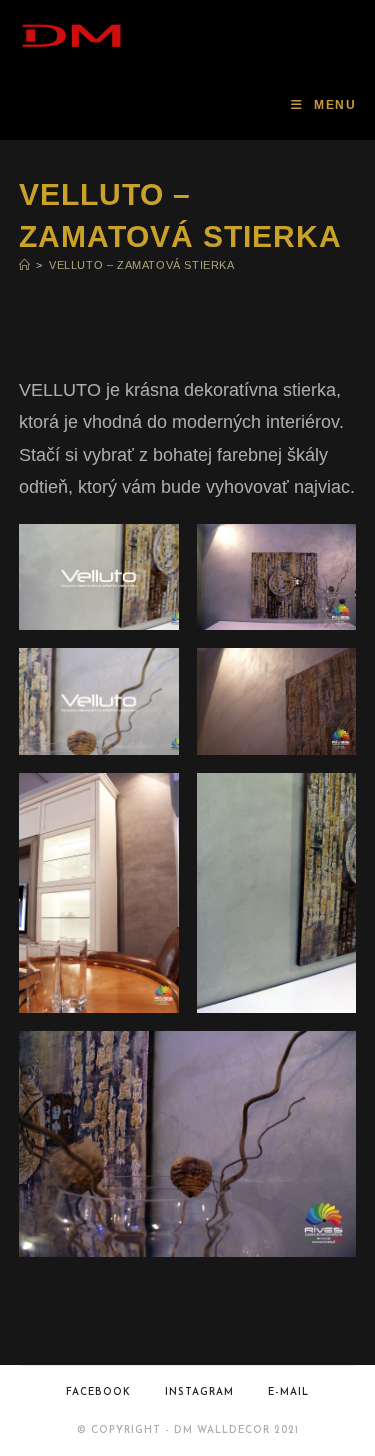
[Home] (25, 265)
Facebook (98, 1392)
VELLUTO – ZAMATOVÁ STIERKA (142, 265)
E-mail (288, 1392)
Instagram (199, 1392)
